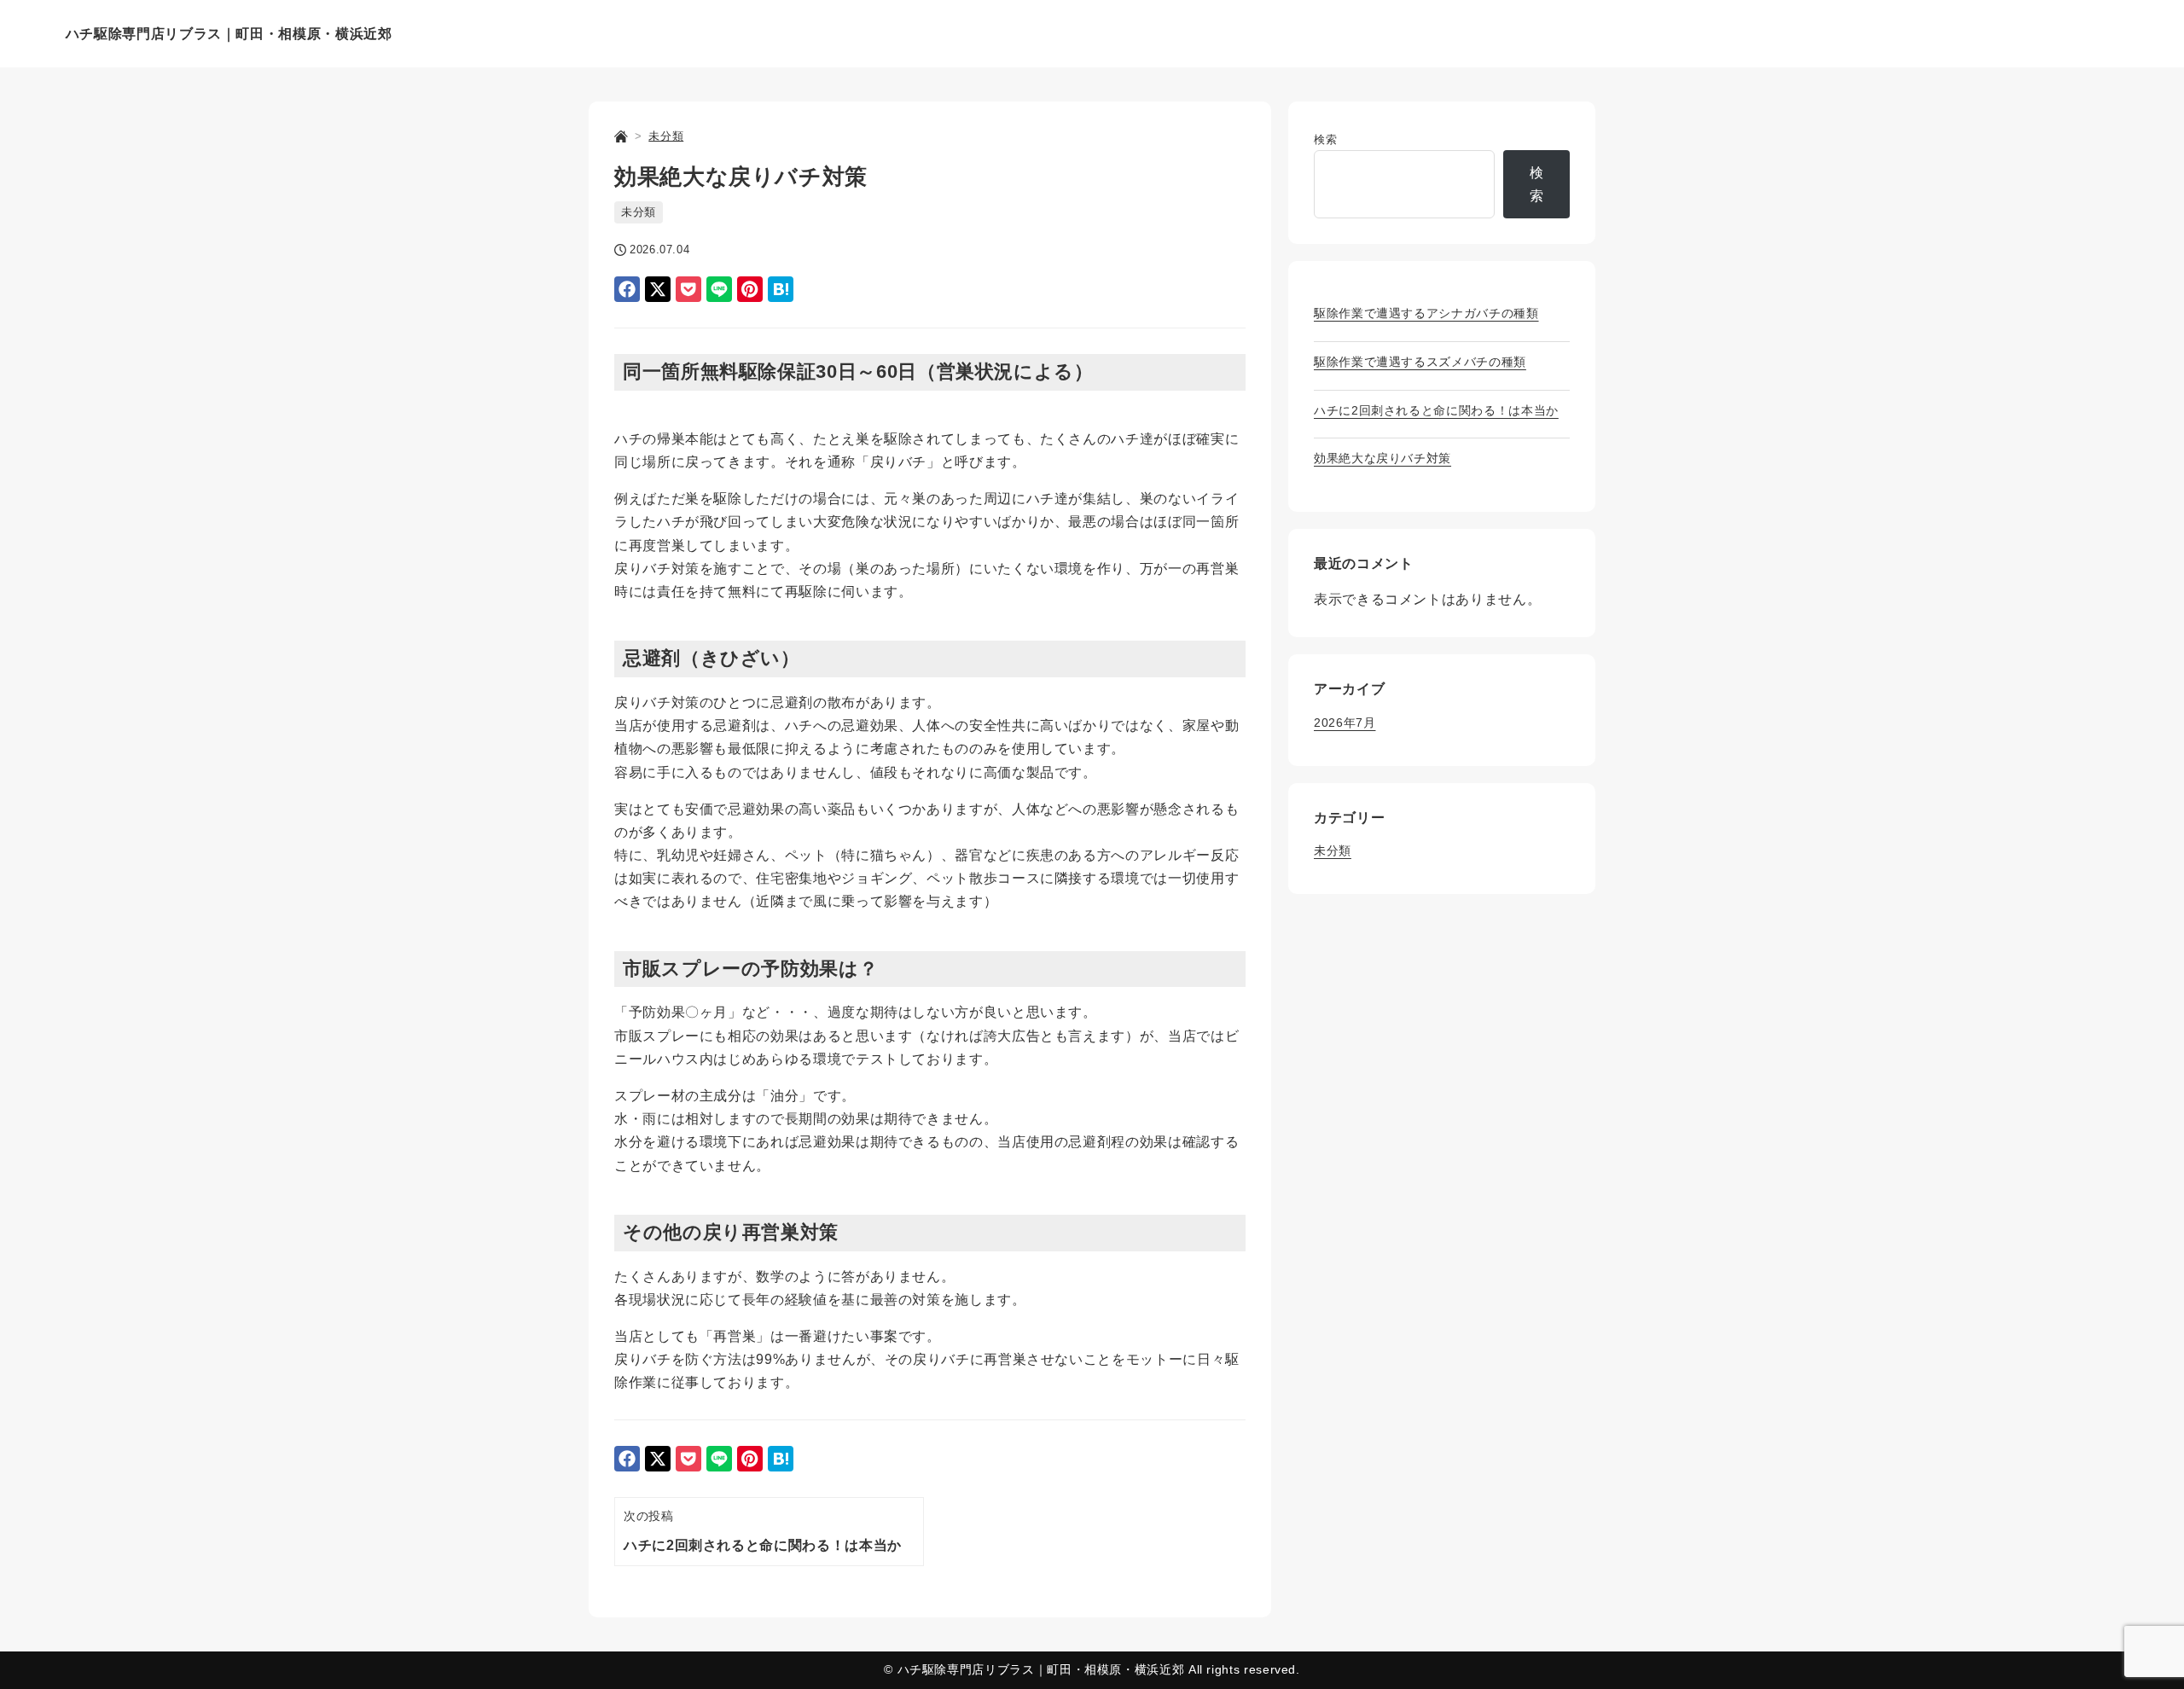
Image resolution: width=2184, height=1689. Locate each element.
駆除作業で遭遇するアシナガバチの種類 (1426, 313)
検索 (1325, 139)
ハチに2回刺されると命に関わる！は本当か (1436, 410)
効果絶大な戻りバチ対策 (1382, 458)
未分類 (639, 212)
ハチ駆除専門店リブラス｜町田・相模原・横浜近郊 (229, 34)
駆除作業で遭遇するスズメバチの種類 (1420, 362)
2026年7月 (1345, 723)
